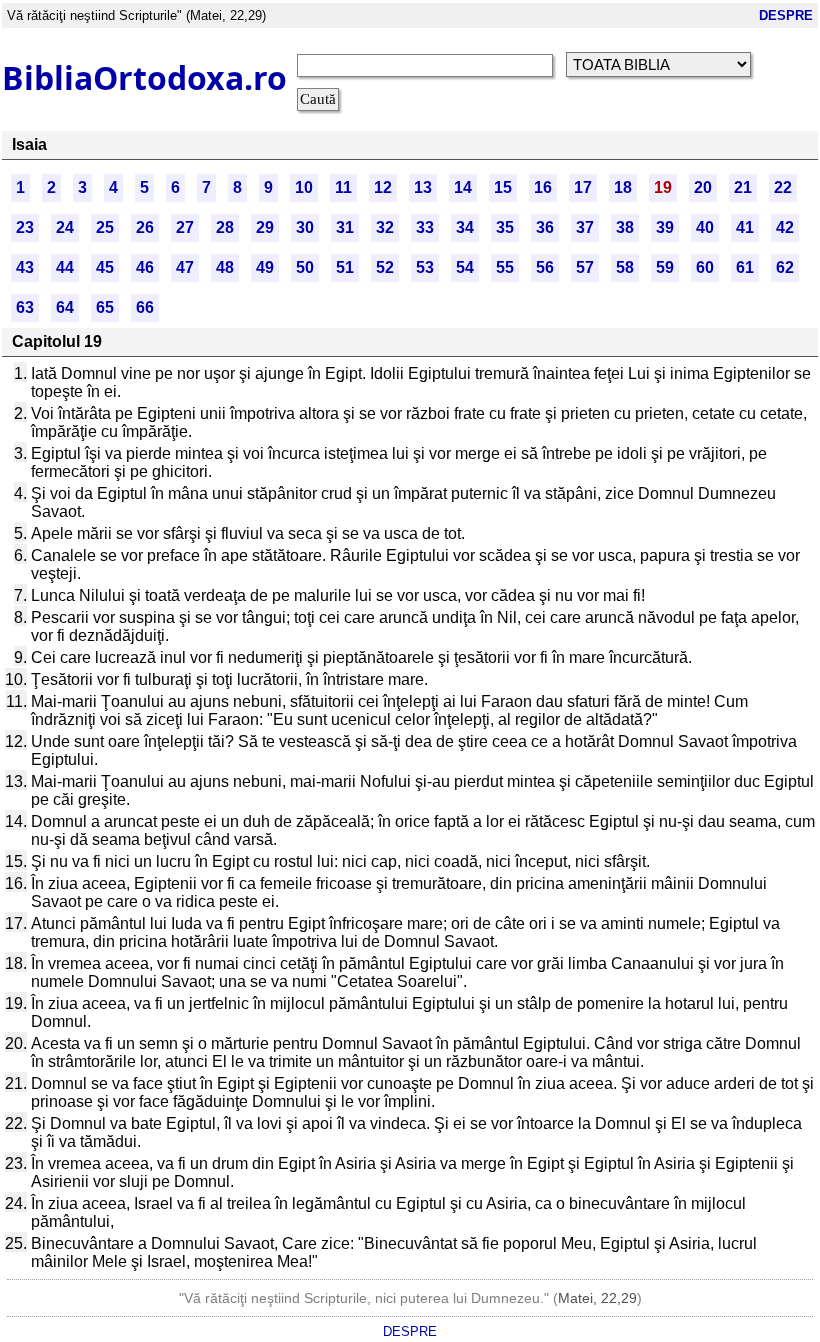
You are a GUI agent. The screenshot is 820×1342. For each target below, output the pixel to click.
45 (105, 267)
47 (185, 267)
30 (305, 227)
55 (505, 267)
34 (465, 227)
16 (543, 187)
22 (783, 187)
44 (65, 267)
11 (343, 187)
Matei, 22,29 (597, 1298)
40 (705, 227)
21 (743, 187)
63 (25, 307)
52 (385, 267)
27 (185, 227)
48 (225, 267)
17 (583, 187)
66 (145, 307)
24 (65, 227)
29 (265, 227)
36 (545, 227)
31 (345, 227)
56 (545, 267)
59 (665, 267)
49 (265, 267)
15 (503, 187)
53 (425, 267)
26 (145, 227)
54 (465, 267)
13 (423, 187)
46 (145, 267)
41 (745, 227)
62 (785, 267)
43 (25, 267)
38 (625, 227)
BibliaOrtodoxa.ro (144, 77)
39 (665, 227)
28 (225, 227)
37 (585, 227)
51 (345, 267)
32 (385, 227)
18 (623, 187)
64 (65, 307)
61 (745, 267)
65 (105, 307)
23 (25, 227)
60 (705, 267)
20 (703, 187)
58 (625, 267)
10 (304, 187)
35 (505, 227)
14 (463, 187)
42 (785, 227)
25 (105, 227)
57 (585, 267)
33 (425, 227)
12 (383, 187)
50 (305, 267)
